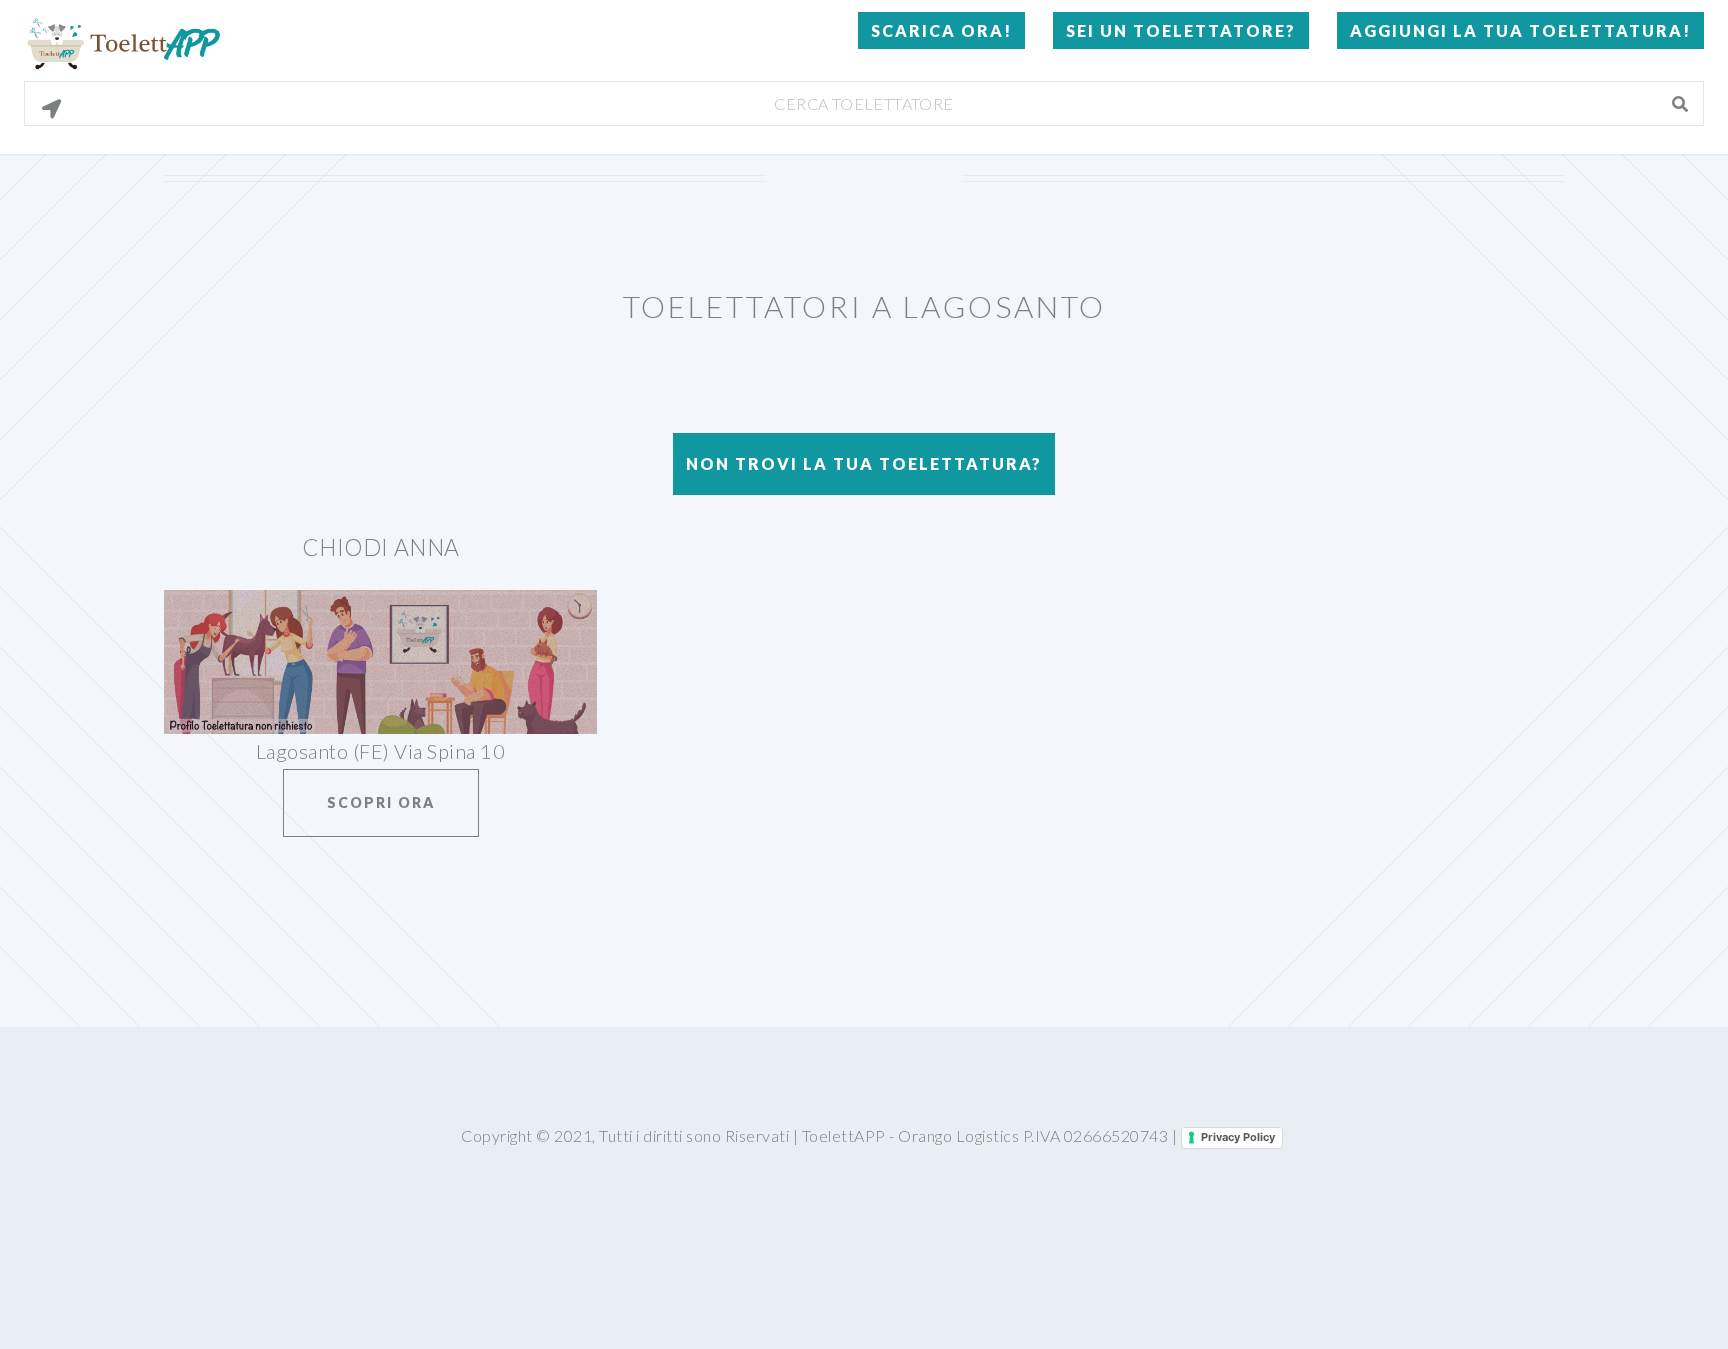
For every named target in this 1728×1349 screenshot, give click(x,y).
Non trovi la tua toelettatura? (864, 463)
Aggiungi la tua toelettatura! (1520, 30)
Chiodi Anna (381, 547)
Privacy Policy (1238, 1137)
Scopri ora (381, 802)
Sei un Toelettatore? (1181, 30)
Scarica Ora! (941, 30)
